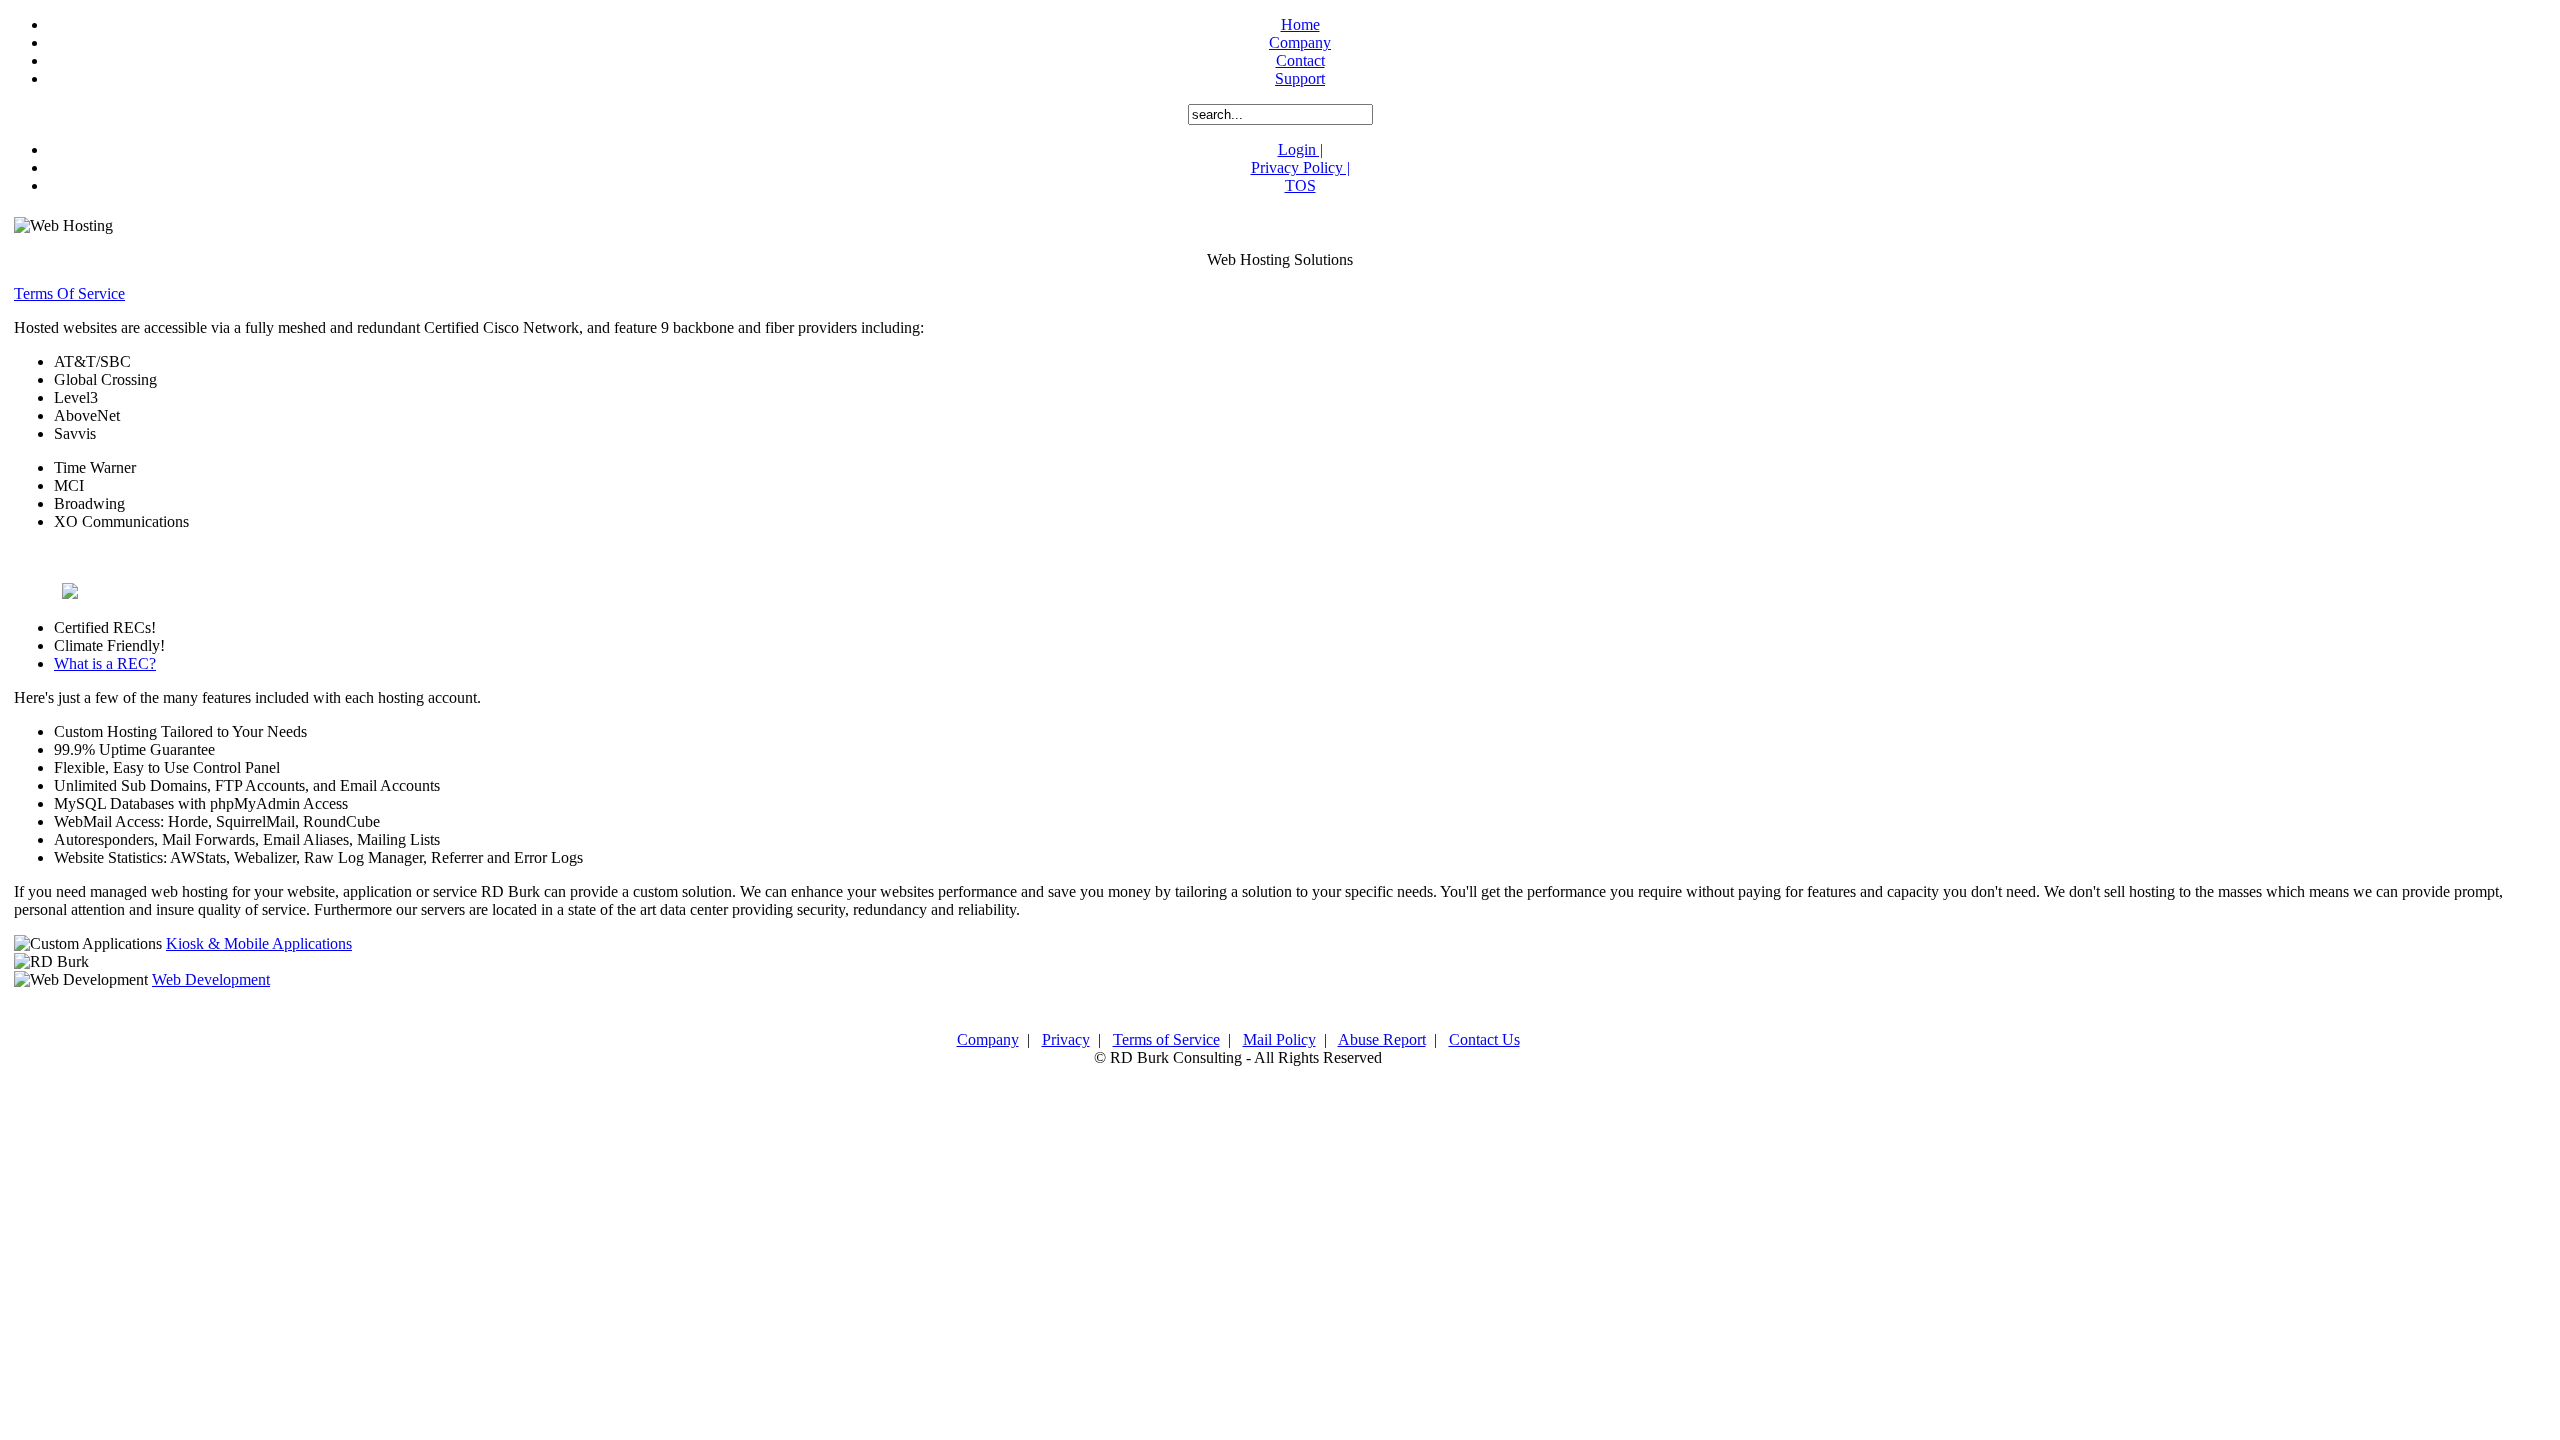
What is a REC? (105, 663)
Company (988, 1039)
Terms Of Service (69, 293)
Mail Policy (1279, 1039)
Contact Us (1484, 1039)
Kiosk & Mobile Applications (259, 943)
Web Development (211, 979)
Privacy (1066, 1039)
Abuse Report (1382, 1039)
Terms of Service (1166, 1039)
